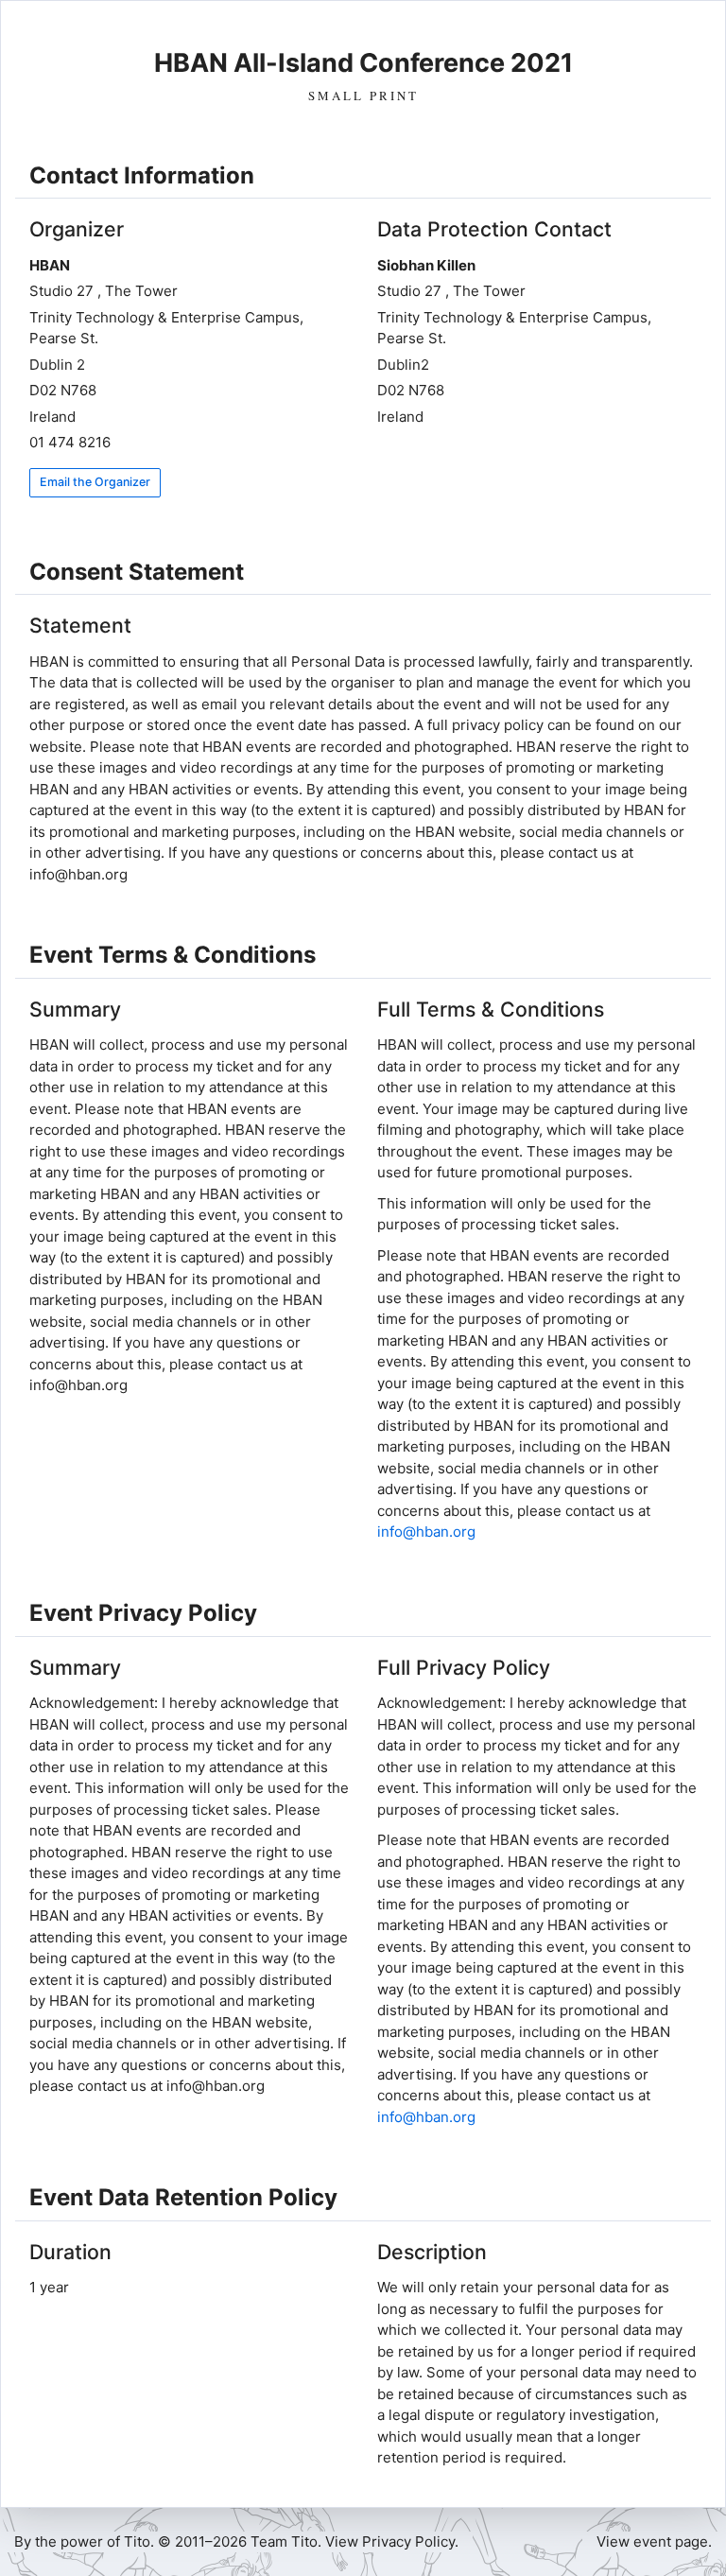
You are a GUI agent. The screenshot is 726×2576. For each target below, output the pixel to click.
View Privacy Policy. (392, 2541)
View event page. (654, 2541)
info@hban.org (426, 1532)
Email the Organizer (95, 482)
